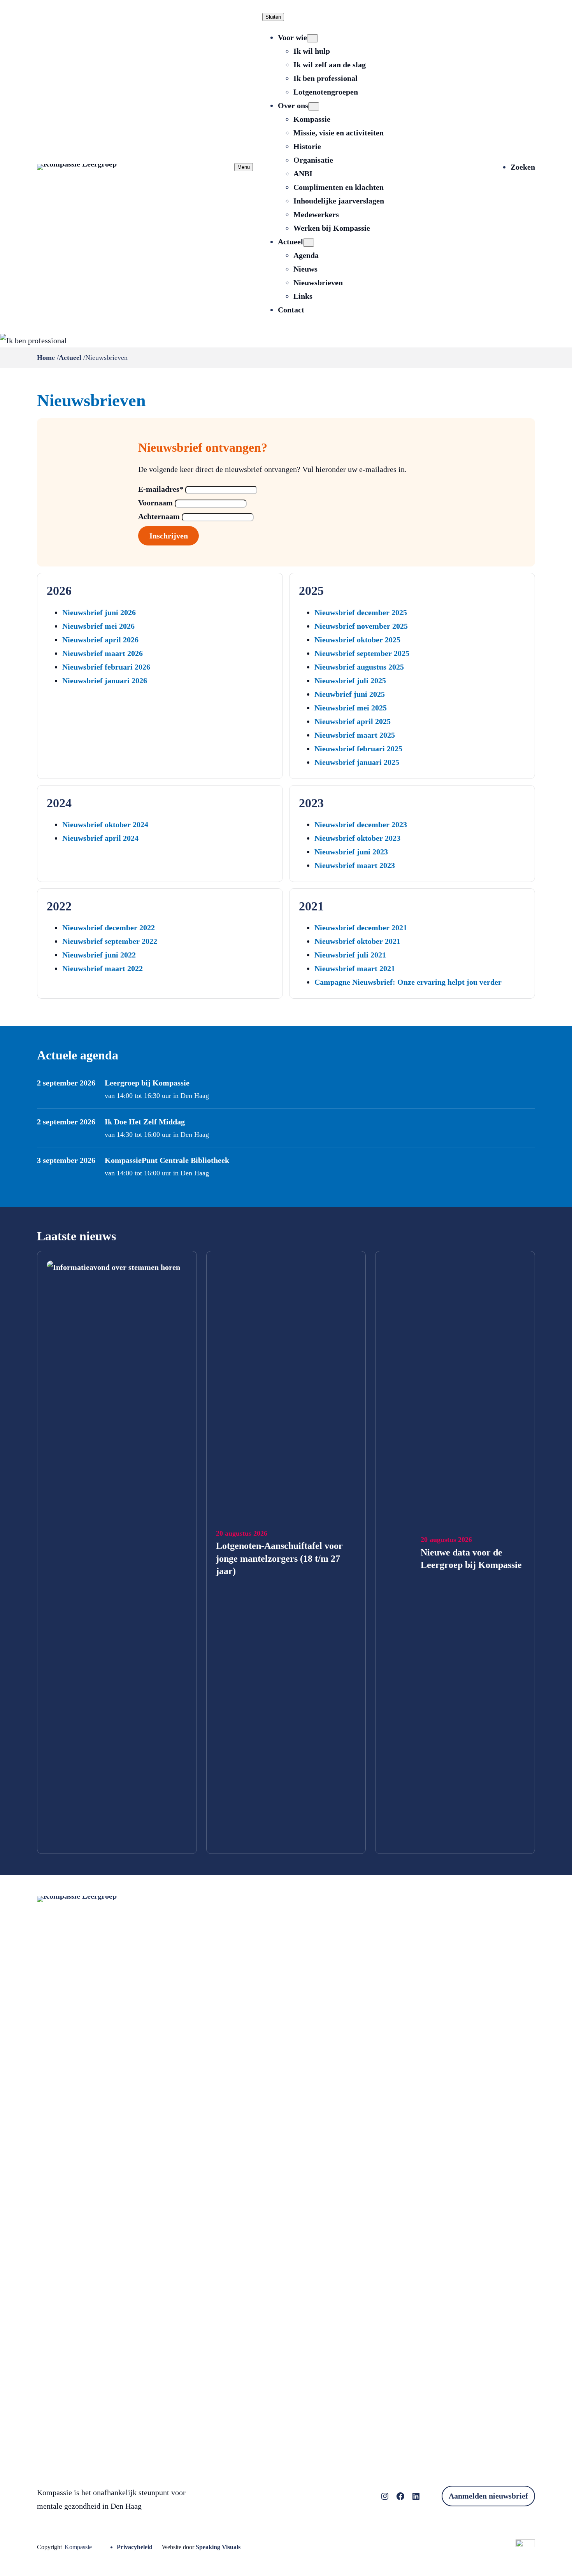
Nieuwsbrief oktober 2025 (357, 640)
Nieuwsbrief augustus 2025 (359, 667)
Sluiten (273, 17)
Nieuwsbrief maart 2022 (103, 968)
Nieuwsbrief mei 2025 (351, 708)
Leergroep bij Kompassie (147, 1083)
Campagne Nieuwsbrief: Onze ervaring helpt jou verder (408, 982)
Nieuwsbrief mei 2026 (98, 626)
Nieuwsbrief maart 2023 (355, 865)
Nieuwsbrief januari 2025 (357, 762)
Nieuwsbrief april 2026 (100, 640)
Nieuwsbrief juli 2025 (350, 680)
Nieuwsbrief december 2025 (361, 612)
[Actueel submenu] (309, 243)
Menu (244, 167)
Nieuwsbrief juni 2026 (99, 612)
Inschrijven (169, 536)
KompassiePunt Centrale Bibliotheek (167, 1160)
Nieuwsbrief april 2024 (100, 838)
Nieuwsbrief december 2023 (361, 824)
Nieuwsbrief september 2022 (110, 941)
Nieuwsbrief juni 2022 (99, 955)
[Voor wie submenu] (312, 38)
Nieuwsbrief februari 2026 (106, 667)
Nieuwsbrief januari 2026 (105, 680)
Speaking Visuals (218, 2547)
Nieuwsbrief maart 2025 (355, 735)
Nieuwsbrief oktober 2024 (105, 824)
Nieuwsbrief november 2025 (361, 626)
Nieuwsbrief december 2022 (109, 928)
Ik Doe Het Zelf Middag (145, 1122)
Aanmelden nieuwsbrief (488, 2496)
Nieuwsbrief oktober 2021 (357, 941)
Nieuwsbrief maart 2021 (355, 968)
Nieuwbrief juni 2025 (350, 694)
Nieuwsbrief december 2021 (361, 928)
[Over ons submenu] (314, 106)
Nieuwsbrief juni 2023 (351, 852)
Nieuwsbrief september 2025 (362, 653)
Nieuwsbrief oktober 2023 (357, 838)
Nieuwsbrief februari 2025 (358, 749)
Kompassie (78, 2547)
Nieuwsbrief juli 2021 (350, 955)
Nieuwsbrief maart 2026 (103, 653)
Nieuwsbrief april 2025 (353, 721)
